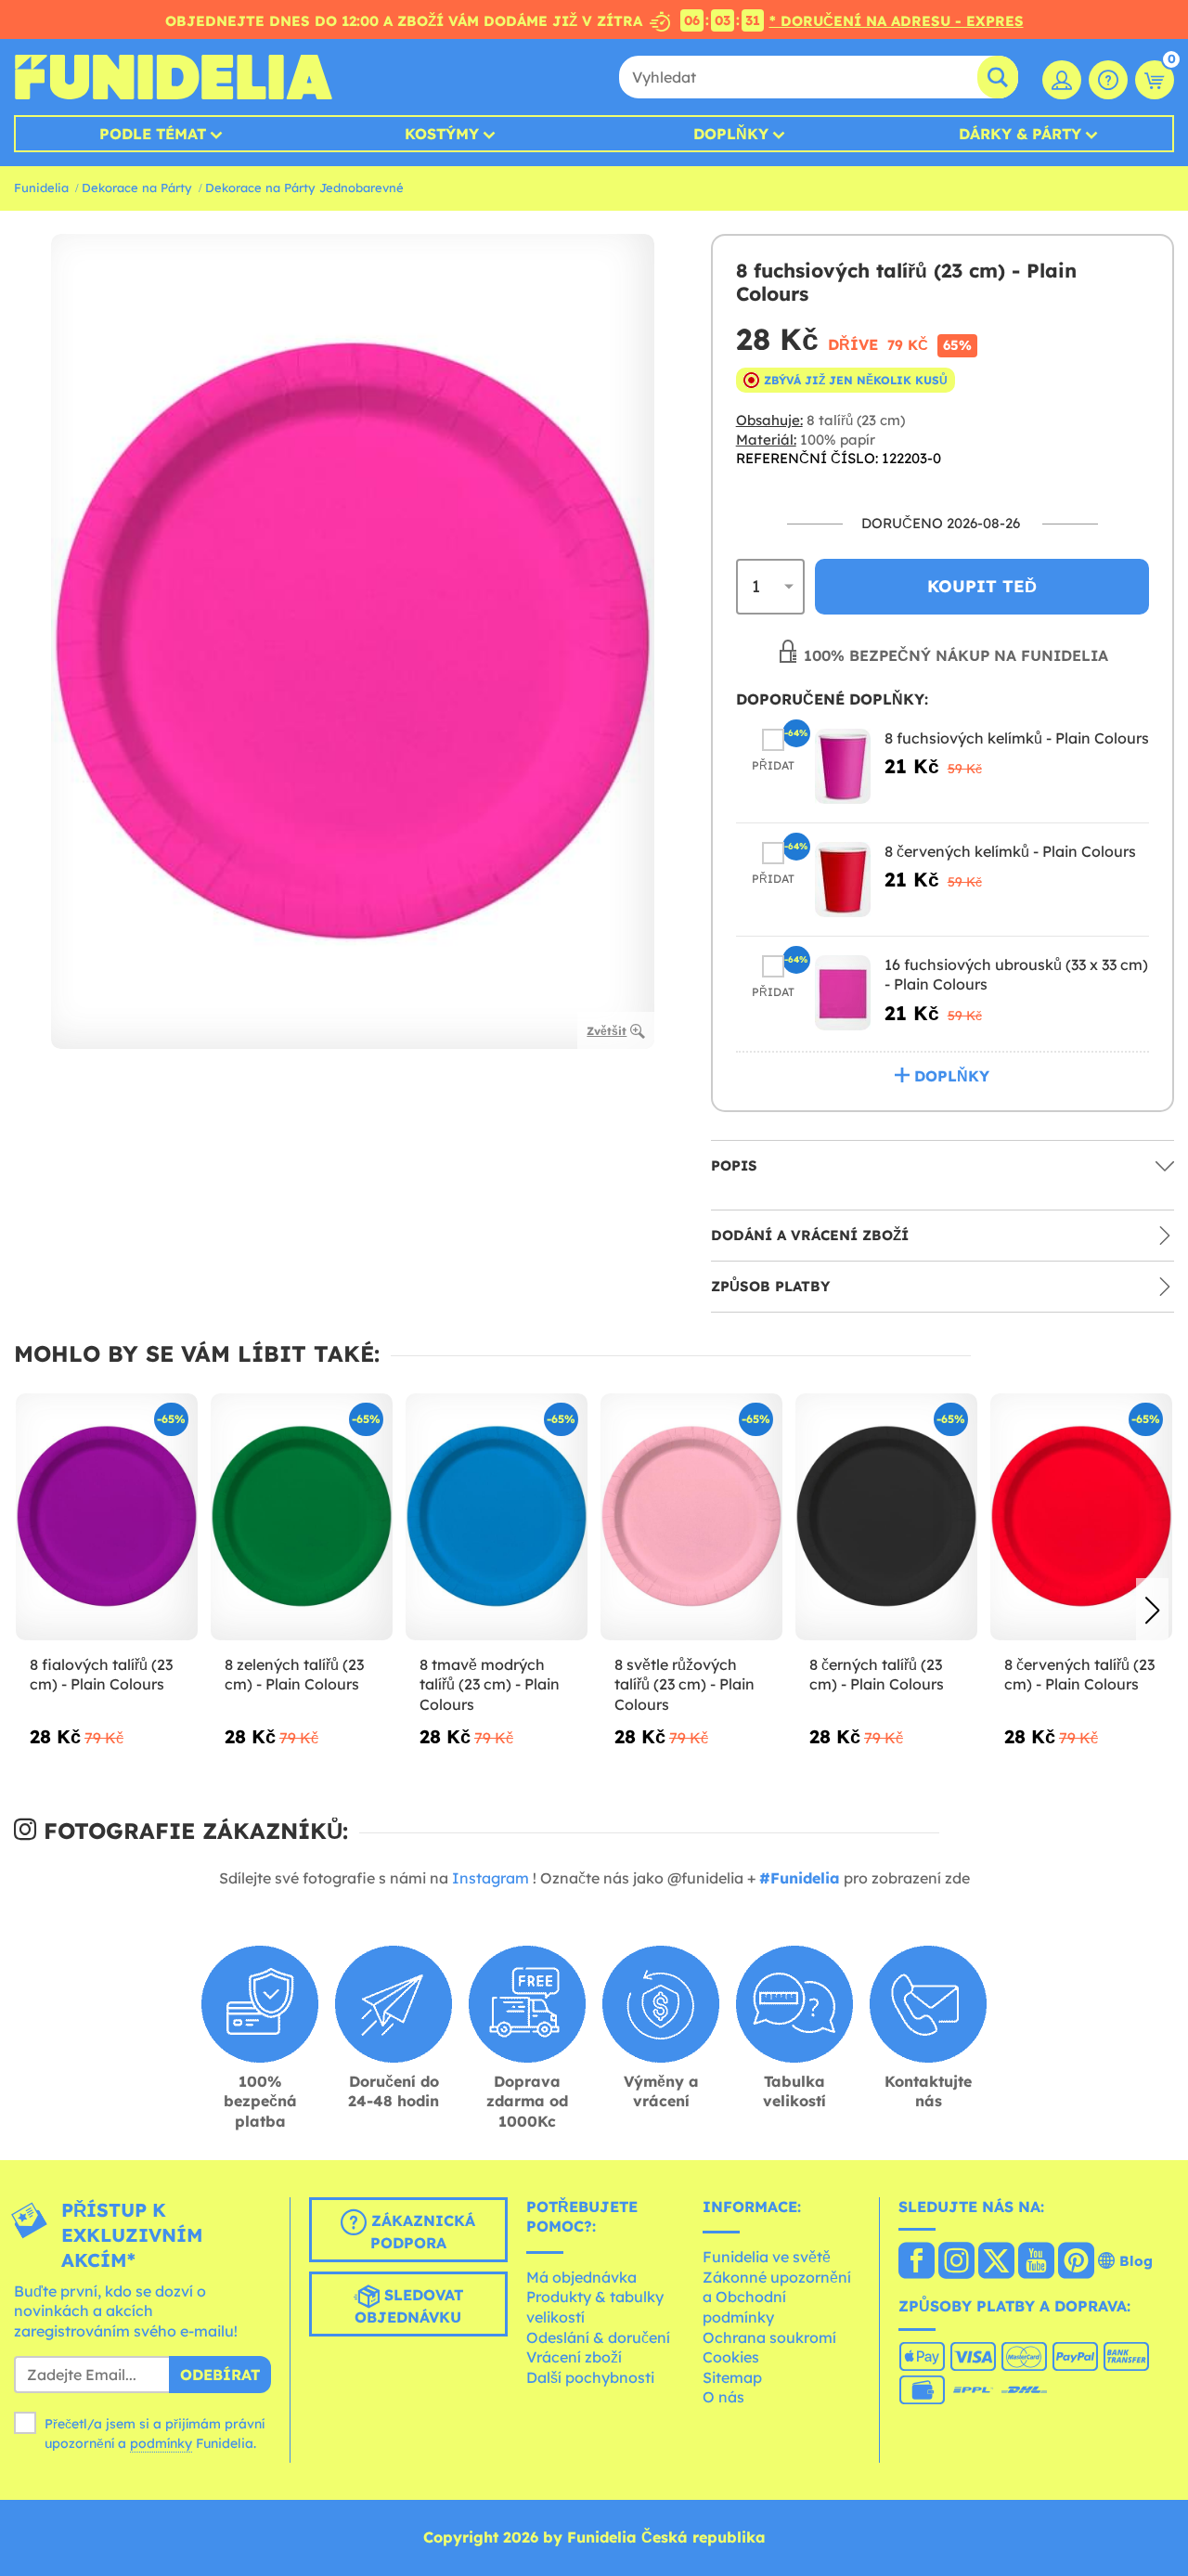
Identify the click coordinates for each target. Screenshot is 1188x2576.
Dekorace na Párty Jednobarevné (304, 188)
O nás (723, 2397)
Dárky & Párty (1020, 134)
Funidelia (41, 188)
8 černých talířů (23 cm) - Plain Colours (877, 1675)
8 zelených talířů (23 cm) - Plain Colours (294, 1675)
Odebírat (220, 2375)
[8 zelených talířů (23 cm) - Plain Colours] (302, 1517)
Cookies (731, 2357)
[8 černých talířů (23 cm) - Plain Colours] (886, 1517)
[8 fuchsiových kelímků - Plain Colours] (843, 766)
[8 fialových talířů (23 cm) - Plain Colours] (107, 1517)
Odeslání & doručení (598, 2337)
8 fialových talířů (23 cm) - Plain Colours (101, 1675)
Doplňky (731, 134)
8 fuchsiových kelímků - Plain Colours (1017, 738)
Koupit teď (982, 586)
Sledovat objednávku (409, 2306)
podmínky (161, 2443)
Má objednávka (581, 2277)
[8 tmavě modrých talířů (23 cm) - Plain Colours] (497, 1517)
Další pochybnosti (590, 2377)
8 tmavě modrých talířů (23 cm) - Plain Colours (490, 1684)
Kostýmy (442, 134)
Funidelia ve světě (767, 2257)
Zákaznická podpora (421, 2232)
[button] (1152, 1611)
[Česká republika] (917, 2262)
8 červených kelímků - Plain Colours (1010, 851)
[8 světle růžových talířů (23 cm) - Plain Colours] (691, 1517)
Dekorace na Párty (137, 188)
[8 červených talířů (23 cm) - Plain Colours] (1081, 1517)
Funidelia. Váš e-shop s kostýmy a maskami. (173, 77)
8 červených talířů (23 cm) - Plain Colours (1079, 1675)
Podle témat (153, 134)
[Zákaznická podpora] (1108, 80)
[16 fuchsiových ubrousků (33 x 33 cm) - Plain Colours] (843, 993)
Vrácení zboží (574, 2357)
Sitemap (732, 2377)
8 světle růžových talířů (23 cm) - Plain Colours (684, 1684)
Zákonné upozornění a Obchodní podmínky (777, 2297)
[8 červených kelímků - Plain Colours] (843, 880)
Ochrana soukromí (769, 2337)
